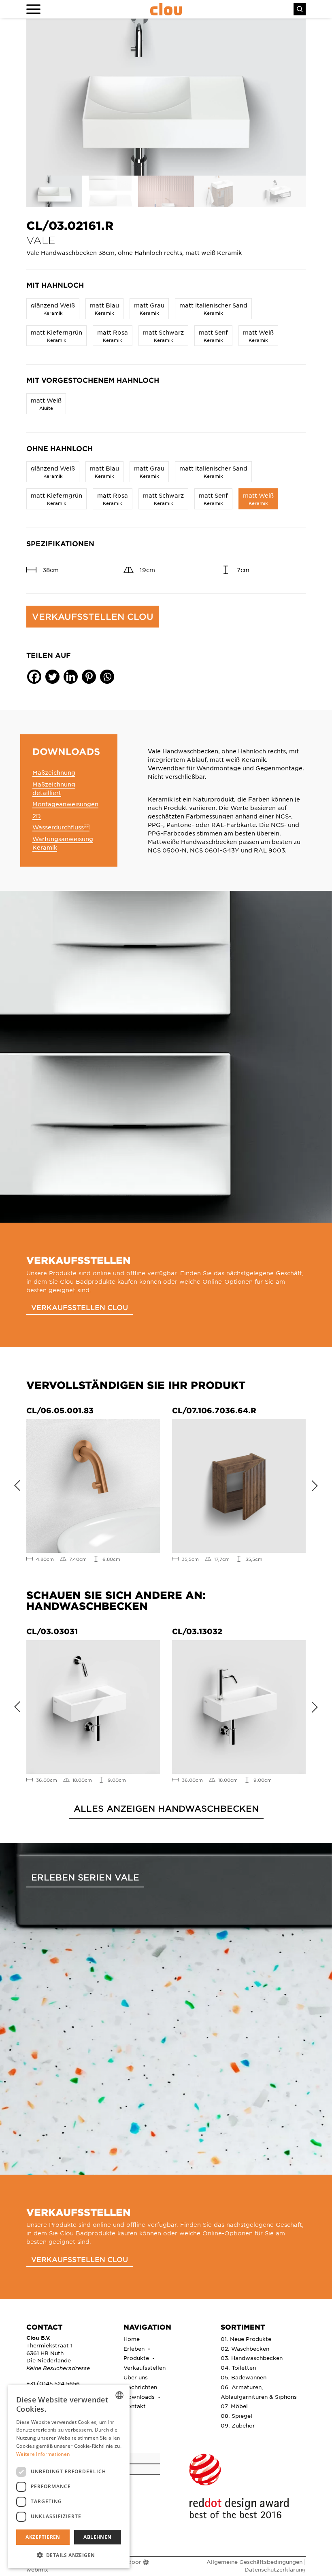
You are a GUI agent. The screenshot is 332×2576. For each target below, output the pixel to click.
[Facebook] (34, 677)
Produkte (137, 2358)
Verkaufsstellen (145, 2367)
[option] (166, 97)
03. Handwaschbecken (252, 2358)
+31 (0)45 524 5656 (53, 2383)
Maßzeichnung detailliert (54, 788)
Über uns (136, 2377)
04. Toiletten (238, 2367)
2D (37, 816)
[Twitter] (52, 677)
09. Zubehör (238, 2425)
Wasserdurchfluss (61, 827)
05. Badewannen (244, 2377)
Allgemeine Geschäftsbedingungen (254, 2562)
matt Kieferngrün (56, 336)
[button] (69, 2555)
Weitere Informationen (43, 2454)
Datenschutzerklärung (275, 2569)
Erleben (135, 2348)
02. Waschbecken (245, 2348)
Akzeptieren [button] (43, 2537)
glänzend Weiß (53, 308)
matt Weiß (258, 336)
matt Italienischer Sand (213, 308)
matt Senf (213, 336)
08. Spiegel (236, 2416)
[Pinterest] (89, 677)
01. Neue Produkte (246, 2339)
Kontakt (135, 2406)
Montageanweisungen (65, 804)
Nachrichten (140, 2387)
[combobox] (119, 2395)
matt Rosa (113, 336)
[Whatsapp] (107, 677)
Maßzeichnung (54, 772)
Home (132, 2339)
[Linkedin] (71, 677)
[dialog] (69, 2476)
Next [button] (318, 1484)
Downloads (140, 2397)
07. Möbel (234, 2406)
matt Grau (149, 308)
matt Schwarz (163, 336)
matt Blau (104, 308)
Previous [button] (14, 1484)
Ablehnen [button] (97, 2537)
